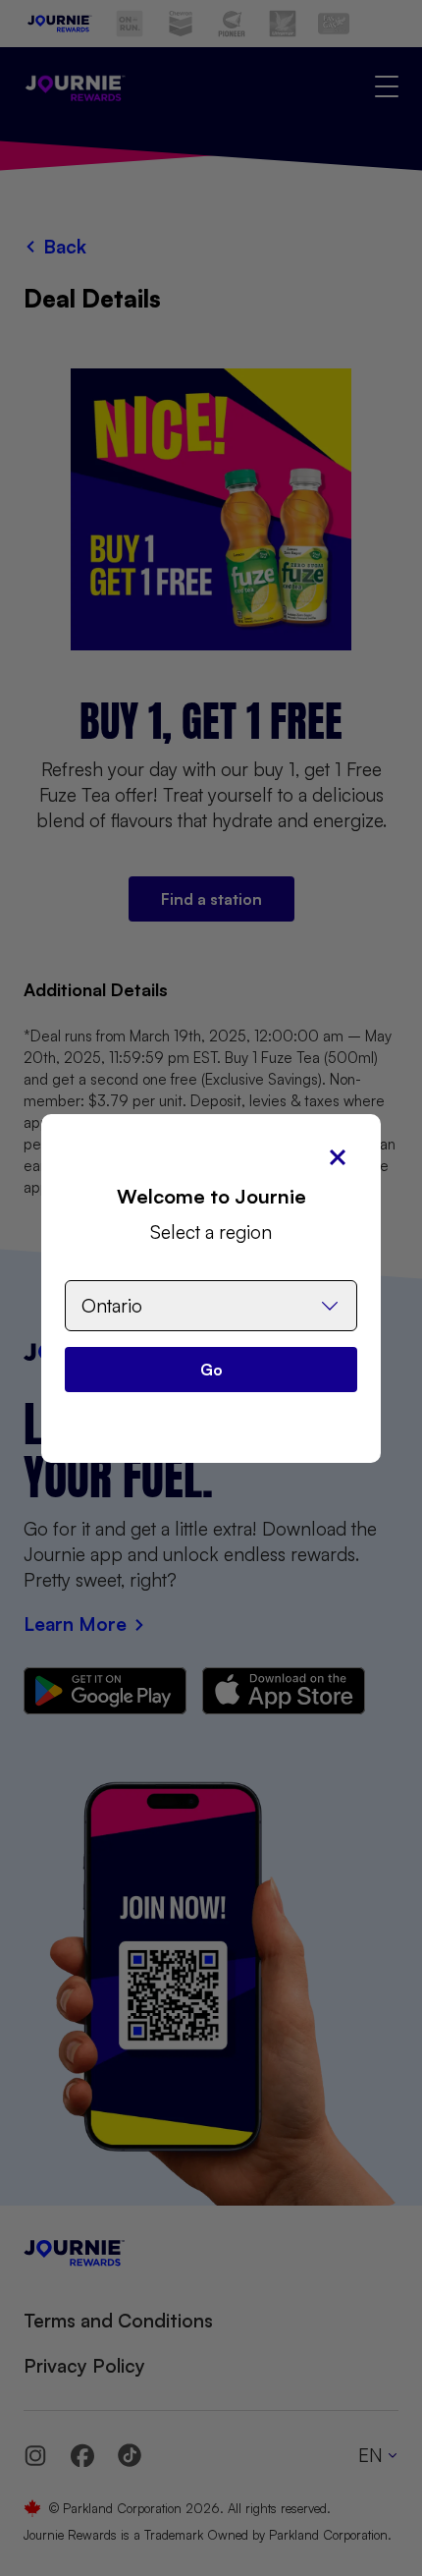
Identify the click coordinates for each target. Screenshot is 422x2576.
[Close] (338, 1157)
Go (211, 1370)
